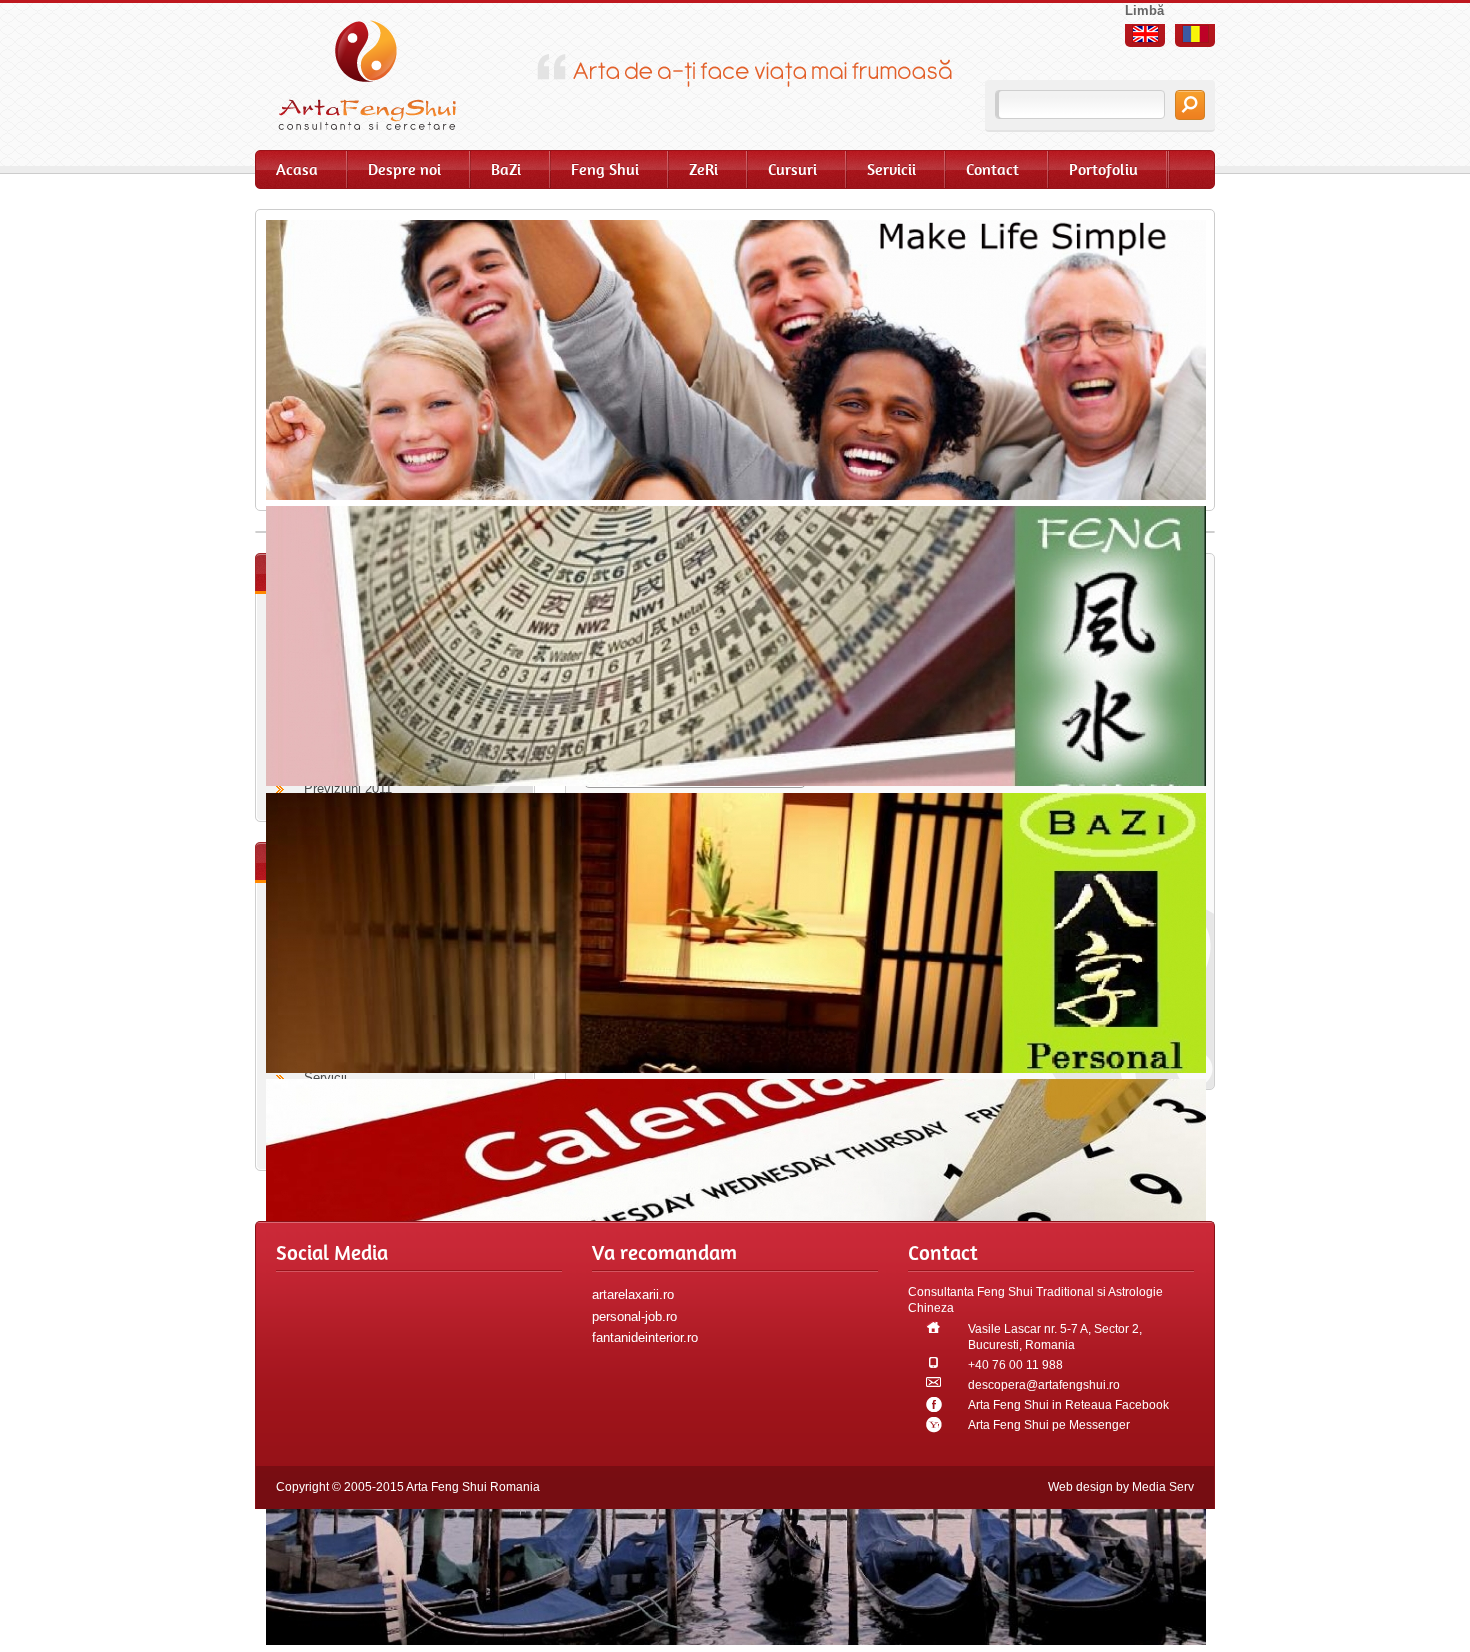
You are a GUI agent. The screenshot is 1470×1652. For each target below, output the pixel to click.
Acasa (297, 169)
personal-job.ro (634, 1316)
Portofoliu (1103, 169)
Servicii (891, 169)
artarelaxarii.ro (633, 1294)
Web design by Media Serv (1121, 1487)
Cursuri (792, 169)
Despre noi (404, 169)
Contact (992, 169)
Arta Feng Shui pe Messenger (1049, 1425)
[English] (1145, 34)
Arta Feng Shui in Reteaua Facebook (1068, 1405)
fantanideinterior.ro (645, 1337)
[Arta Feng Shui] (380, 75)
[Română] (1195, 34)
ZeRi (703, 169)
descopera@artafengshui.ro (1044, 1385)
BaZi (506, 169)
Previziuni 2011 (348, 788)
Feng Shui (605, 169)
